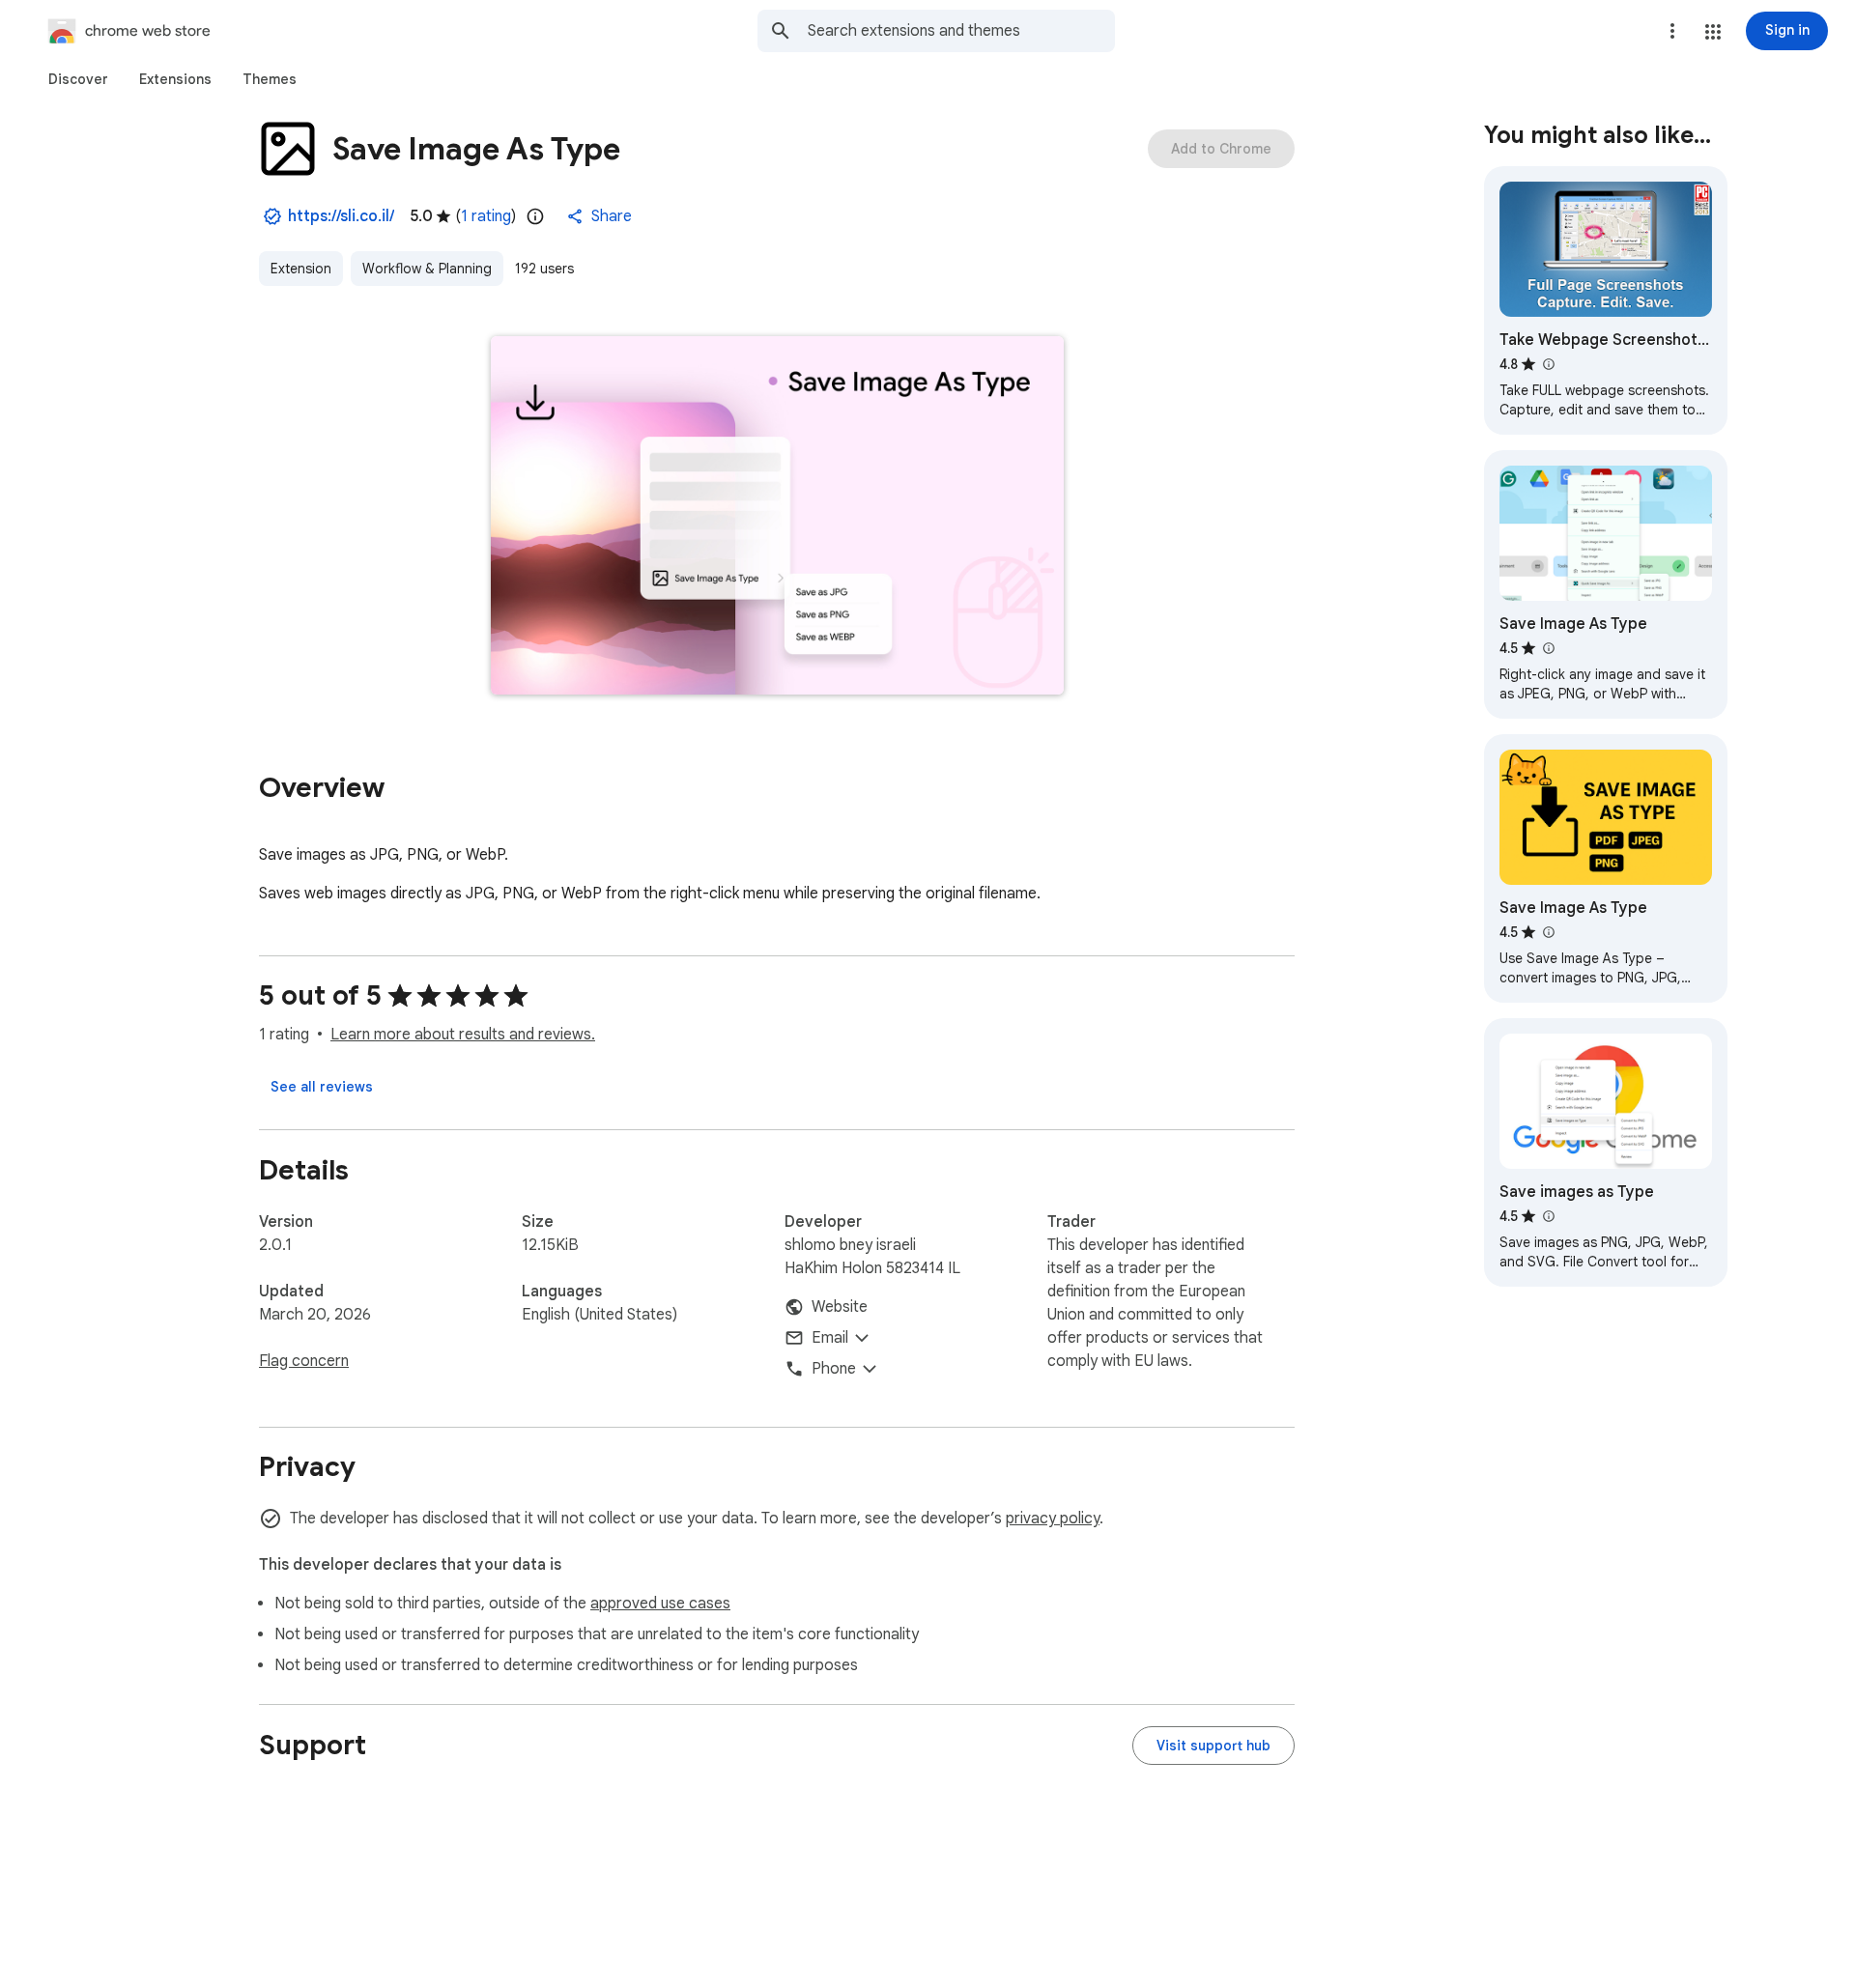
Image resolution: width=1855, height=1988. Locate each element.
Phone (834, 1369)
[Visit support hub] (1213, 1746)
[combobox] (961, 31)
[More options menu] (1672, 31)
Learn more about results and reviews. (463, 1035)
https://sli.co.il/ (341, 216)
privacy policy (1053, 1519)
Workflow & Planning (427, 269)
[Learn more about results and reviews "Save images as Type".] (1548, 1216)
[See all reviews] (322, 1087)
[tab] (78, 79)
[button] (1713, 32)
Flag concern (304, 1361)
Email (830, 1338)
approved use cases (660, 1604)
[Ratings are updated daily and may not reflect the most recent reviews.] (535, 216)
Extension (301, 269)
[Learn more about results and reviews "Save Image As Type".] (1548, 648)
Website (840, 1307)
